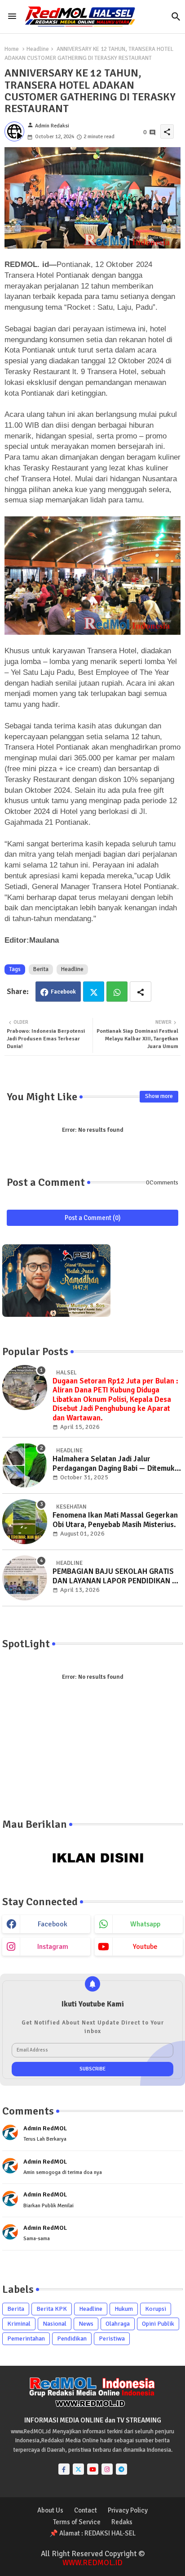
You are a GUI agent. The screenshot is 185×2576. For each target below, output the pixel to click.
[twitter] (78, 2469)
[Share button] (141, 992)
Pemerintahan (26, 2339)
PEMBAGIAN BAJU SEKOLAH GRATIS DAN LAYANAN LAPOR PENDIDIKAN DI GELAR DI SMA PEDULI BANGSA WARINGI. (116, 1576)
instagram (53, 1947)
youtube (145, 1947)
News (86, 2324)
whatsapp (145, 1924)
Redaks (122, 2522)
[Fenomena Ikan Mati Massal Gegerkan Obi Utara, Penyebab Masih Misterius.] (25, 1522)
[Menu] (12, 16)
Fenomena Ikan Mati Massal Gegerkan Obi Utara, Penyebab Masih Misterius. (115, 1520)
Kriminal (19, 2324)
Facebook (63, 992)
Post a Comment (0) (93, 1218)
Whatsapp (117, 992)
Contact (86, 2510)
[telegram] (121, 2469)
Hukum (124, 2309)
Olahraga (118, 2324)
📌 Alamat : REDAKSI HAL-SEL (92, 2533)
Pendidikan (72, 2339)
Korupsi (156, 2309)
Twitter (94, 992)
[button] (176, 17)
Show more (159, 1096)
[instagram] (107, 2469)
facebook (53, 1924)
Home (12, 49)
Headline (38, 49)
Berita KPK (52, 2309)
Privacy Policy (128, 2510)
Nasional (55, 2324)
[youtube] (93, 2469)
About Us (50, 2510)
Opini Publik (158, 2324)
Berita (41, 969)
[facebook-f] (64, 2469)
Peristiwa (112, 2339)
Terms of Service (77, 2522)
